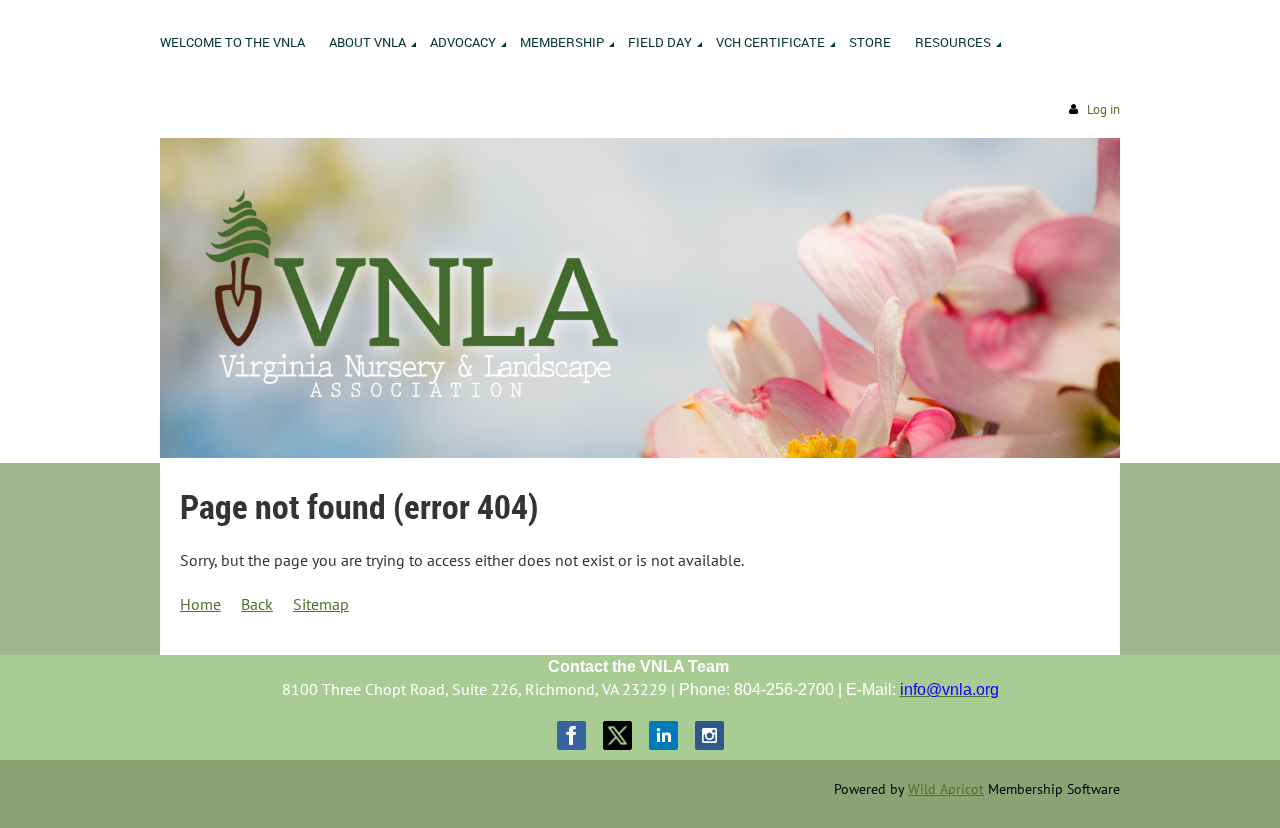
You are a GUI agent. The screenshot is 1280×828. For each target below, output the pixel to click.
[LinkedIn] (663, 735)
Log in (1103, 109)
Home (200, 604)
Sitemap (321, 604)
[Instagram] (709, 735)
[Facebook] (571, 735)
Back (257, 604)
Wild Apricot (946, 789)
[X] (617, 735)
